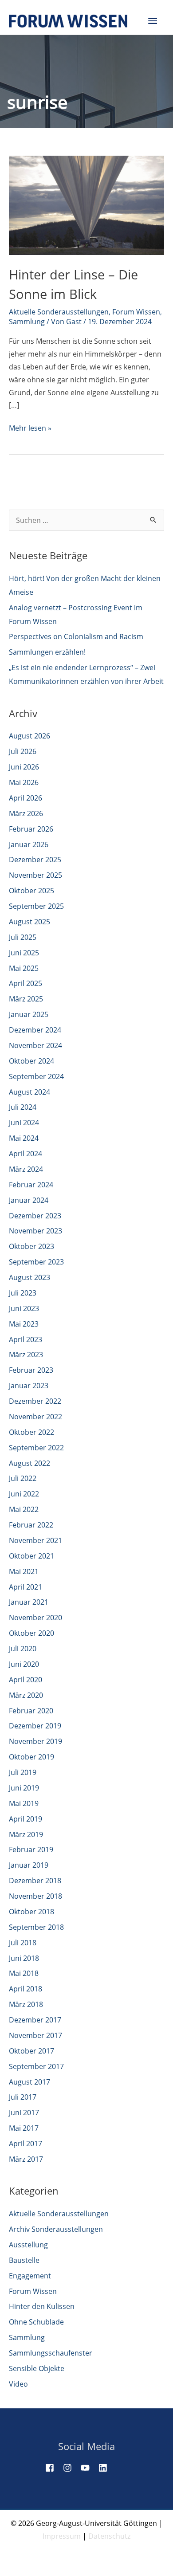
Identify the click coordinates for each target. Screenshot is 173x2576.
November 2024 (35, 1045)
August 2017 (29, 2082)
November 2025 (35, 875)
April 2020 (26, 1680)
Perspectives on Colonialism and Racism (76, 636)
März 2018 (26, 2004)
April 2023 (26, 1339)
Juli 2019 (23, 1772)
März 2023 (26, 1355)
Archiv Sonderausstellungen (56, 2229)
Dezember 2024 (35, 1030)
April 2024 (26, 1154)
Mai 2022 (24, 1509)
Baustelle (24, 2260)
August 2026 (29, 736)
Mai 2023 (24, 1324)
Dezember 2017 (35, 2020)
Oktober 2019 (31, 1757)
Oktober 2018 (31, 1912)
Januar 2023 (29, 1386)
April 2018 (26, 1989)
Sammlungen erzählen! (47, 652)
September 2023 (36, 1262)
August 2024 (29, 1092)
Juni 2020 (24, 1664)
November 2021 (35, 1540)
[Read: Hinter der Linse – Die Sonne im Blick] (86, 204)
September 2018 (36, 1927)
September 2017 (36, 2066)
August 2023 (29, 1277)
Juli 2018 (23, 1943)
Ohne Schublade (36, 2322)
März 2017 (26, 2159)
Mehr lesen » (30, 429)
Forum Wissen (136, 312)
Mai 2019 (24, 1803)
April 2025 (26, 983)
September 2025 (36, 906)
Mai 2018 (24, 1973)
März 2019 (26, 1834)
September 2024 (36, 1076)
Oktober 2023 (31, 1246)
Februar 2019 (31, 1850)
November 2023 (35, 1231)
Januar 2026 (29, 844)
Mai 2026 (24, 782)
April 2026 (26, 798)
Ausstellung (28, 2245)
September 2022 (36, 1448)
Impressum (62, 2536)
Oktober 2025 (31, 891)
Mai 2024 (24, 1138)
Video (18, 2384)
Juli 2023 (23, 1293)
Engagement (30, 2276)
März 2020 (26, 1695)
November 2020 (35, 1618)
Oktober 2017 (31, 2051)
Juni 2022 (24, 1494)
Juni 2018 (24, 1958)
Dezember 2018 (35, 1881)
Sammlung (27, 322)
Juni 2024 (24, 1123)
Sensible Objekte (37, 2368)
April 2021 (26, 1587)
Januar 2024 (29, 1200)
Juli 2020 (23, 1649)
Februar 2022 (31, 1525)
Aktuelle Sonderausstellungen (59, 312)
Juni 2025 (24, 953)
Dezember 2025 (35, 860)
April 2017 (26, 2144)
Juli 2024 (23, 1107)
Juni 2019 (24, 1788)
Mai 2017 (24, 2128)
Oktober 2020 (31, 1633)
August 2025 (29, 922)
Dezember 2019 (35, 1726)
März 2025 (26, 999)
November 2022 (35, 1417)
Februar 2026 (31, 829)
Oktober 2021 (31, 1556)
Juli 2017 (23, 2097)
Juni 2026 (24, 767)
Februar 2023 (31, 1370)
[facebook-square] (53, 2468)
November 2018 (35, 1896)
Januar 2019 (29, 1865)
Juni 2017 (24, 2113)
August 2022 (29, 1463)
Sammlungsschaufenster (51, 2353)
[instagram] (71, 2468)
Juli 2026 (23, 751)
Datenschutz (109, 2536)
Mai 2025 (24, 968)
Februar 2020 (31, 1711)
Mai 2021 (24, 1571)
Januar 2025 (29, 1014)
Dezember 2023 (35, 1216)
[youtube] (89, 2468)
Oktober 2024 (31, 1061)
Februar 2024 (31, 1185)
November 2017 (35, 2035)
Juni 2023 (24, 1308)
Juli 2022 (23, 1478)
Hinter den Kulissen (42, 2306)
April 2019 (26, 1819)
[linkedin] (106, 2468)
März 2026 (26, 813)
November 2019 (35, 1741)
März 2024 (26, 1169)
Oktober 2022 (31, 1432)
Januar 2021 (29, 1602)
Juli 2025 (23, 937)
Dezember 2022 (35, 1401)
